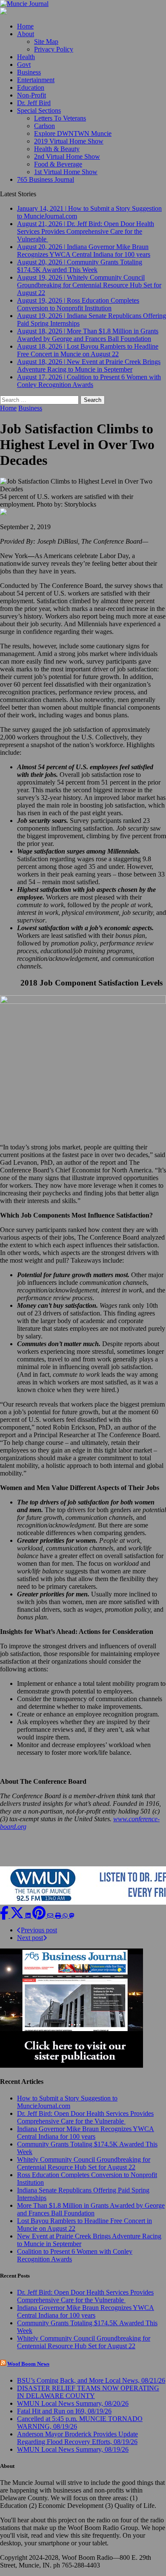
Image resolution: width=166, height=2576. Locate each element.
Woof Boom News (28, 2364)
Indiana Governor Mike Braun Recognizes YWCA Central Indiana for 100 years (86, 2133)
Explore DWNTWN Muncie (73, 133)
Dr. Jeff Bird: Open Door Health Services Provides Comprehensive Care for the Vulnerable (85, 2117)
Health (26, 57)
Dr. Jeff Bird (34, 103)
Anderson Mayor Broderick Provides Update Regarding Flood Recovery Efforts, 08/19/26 (77, 2438)
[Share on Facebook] (5, 1916)
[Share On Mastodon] (72, 1916)
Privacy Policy (54, 49)
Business (29, 72)
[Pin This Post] (40, 1916)
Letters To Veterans (60, 118)
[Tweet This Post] (18, 1916)
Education (31, 87)
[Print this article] (59, 1916)
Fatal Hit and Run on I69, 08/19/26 (64, 2411)
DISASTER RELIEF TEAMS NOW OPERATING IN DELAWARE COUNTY (88, 2392)
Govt (24, 64)
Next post (30, 1938)
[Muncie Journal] (83, 4)
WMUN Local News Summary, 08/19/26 (73, 2449)
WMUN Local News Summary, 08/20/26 (73, 2403)
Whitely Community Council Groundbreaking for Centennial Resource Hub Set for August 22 (84, 2163)
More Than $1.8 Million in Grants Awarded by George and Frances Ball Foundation (91, 2209)
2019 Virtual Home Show (69, 141)
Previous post (39, 1930)
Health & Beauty (57, 149)
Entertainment (36, 80)
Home (25, 26)
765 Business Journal (46, 179)
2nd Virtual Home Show (67, 156)
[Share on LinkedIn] (29, 1916)
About (26, 34)
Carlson (44, 126)
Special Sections (39, 110)
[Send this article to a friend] (51, 1916)
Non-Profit (31, 95)
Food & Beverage (58, 164)
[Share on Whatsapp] (66, 1916)
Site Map (46, 42)
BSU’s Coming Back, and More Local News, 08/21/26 (91, 2380)
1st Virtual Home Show (66, 172)
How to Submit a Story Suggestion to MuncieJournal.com (67, 2102)
